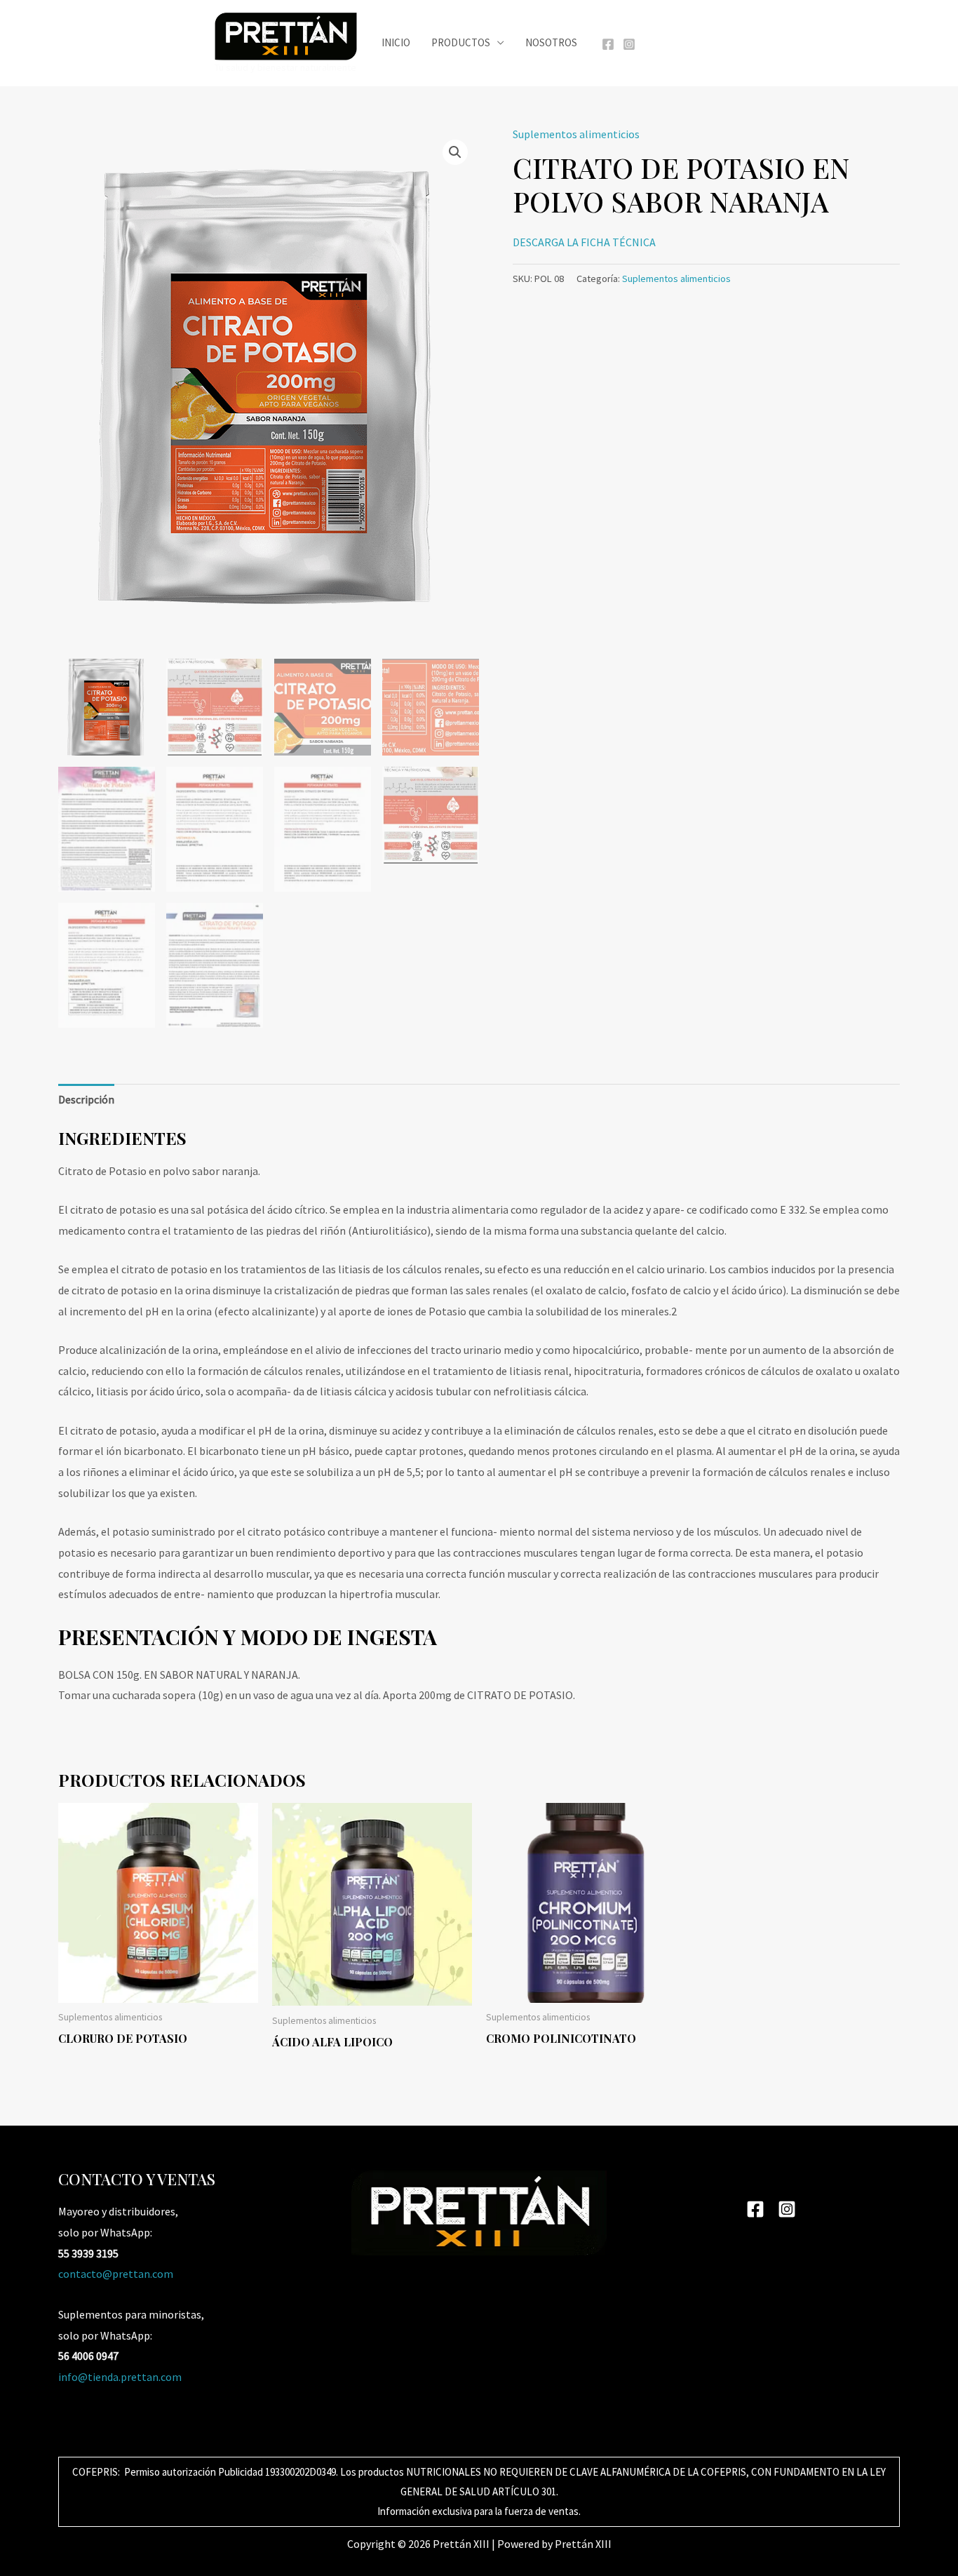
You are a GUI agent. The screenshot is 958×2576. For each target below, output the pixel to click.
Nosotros (551, 42)
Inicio (396, 42)
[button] (455, 152)
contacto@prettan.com (116, 2274)
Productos (461, 42)
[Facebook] (608, 44)
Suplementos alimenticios (576, 134)
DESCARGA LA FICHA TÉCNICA (584, 242)
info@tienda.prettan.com (120, 2377)
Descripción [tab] (86, 1099)
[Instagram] (629, 44)
